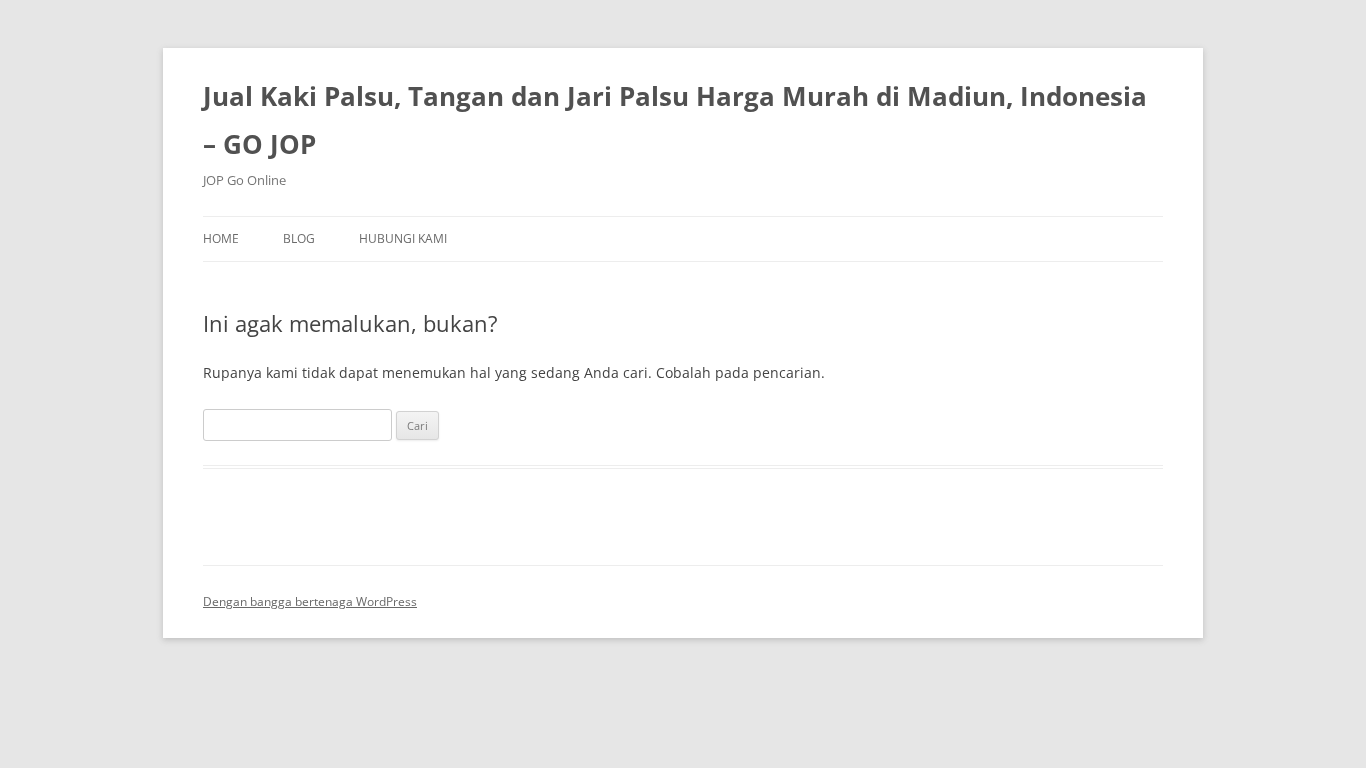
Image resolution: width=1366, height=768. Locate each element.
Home (221, 238)
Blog (299, 238)
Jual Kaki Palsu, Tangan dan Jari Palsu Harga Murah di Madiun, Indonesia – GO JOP (675, 120)
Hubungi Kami (403, 238)
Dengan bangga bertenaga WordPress (310, 601)
